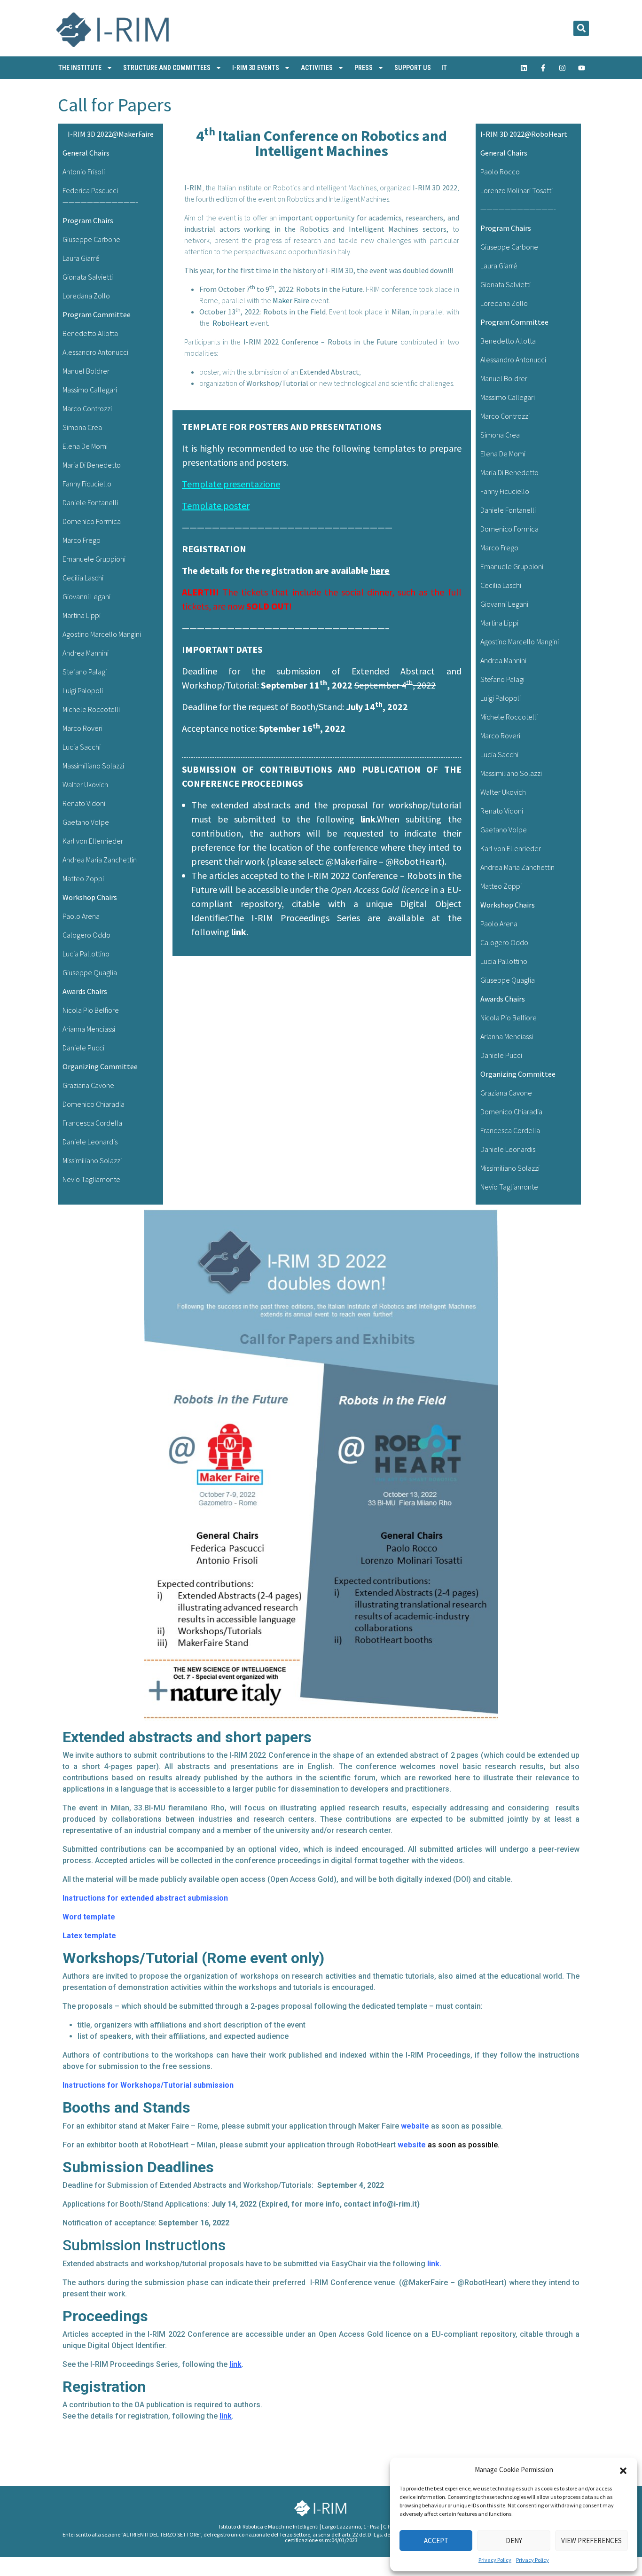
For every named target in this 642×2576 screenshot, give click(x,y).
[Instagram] (563, 68)
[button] (623, 2470)
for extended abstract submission (167, 1898)
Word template (89, 1917)
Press (364, 68)
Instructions (84, 1898)
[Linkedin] (524, 68)
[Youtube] (582, 68)
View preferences (591, 2541)
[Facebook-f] (543, 68)
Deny (514, 2541)
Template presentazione (231, 484)
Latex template (89, 1936)
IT (444, 68)
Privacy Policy (495, 2560)
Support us (413, 68)
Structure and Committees (167, 68)
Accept (436, 2541)
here (380, 570)
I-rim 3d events (256, 68)
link (368, 819)
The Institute (80, 68)
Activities (317, 68)
